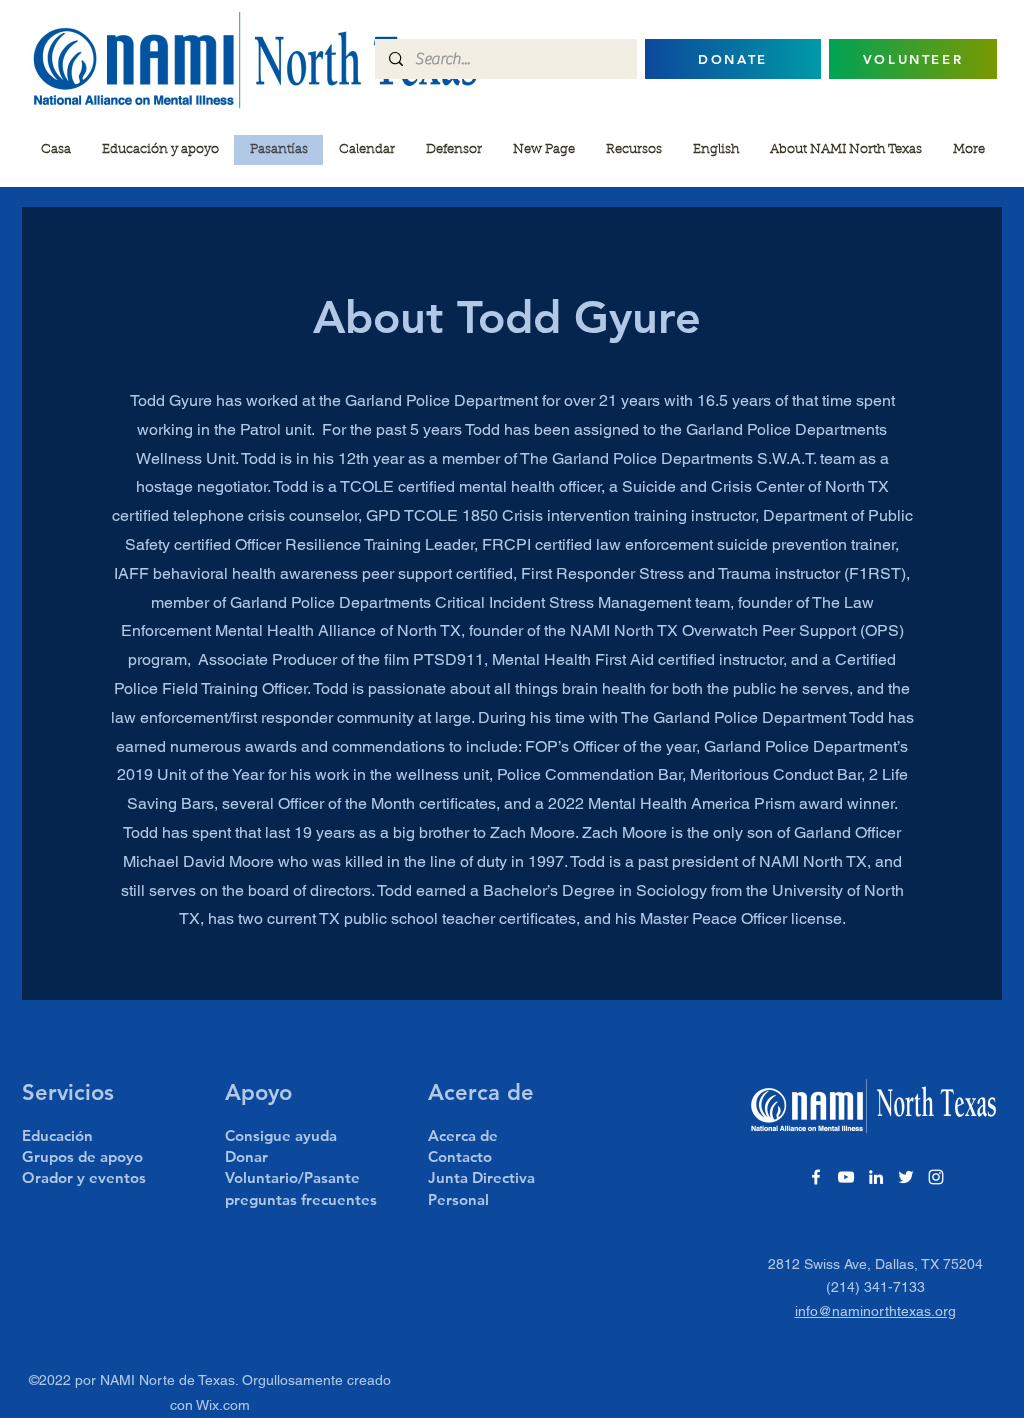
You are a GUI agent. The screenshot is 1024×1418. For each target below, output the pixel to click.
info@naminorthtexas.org (875, 1311)
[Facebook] (816, 1177)
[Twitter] (906, 1177)
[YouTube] (846, 1177)
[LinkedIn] (876, 1177)
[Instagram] (936, 1177)
